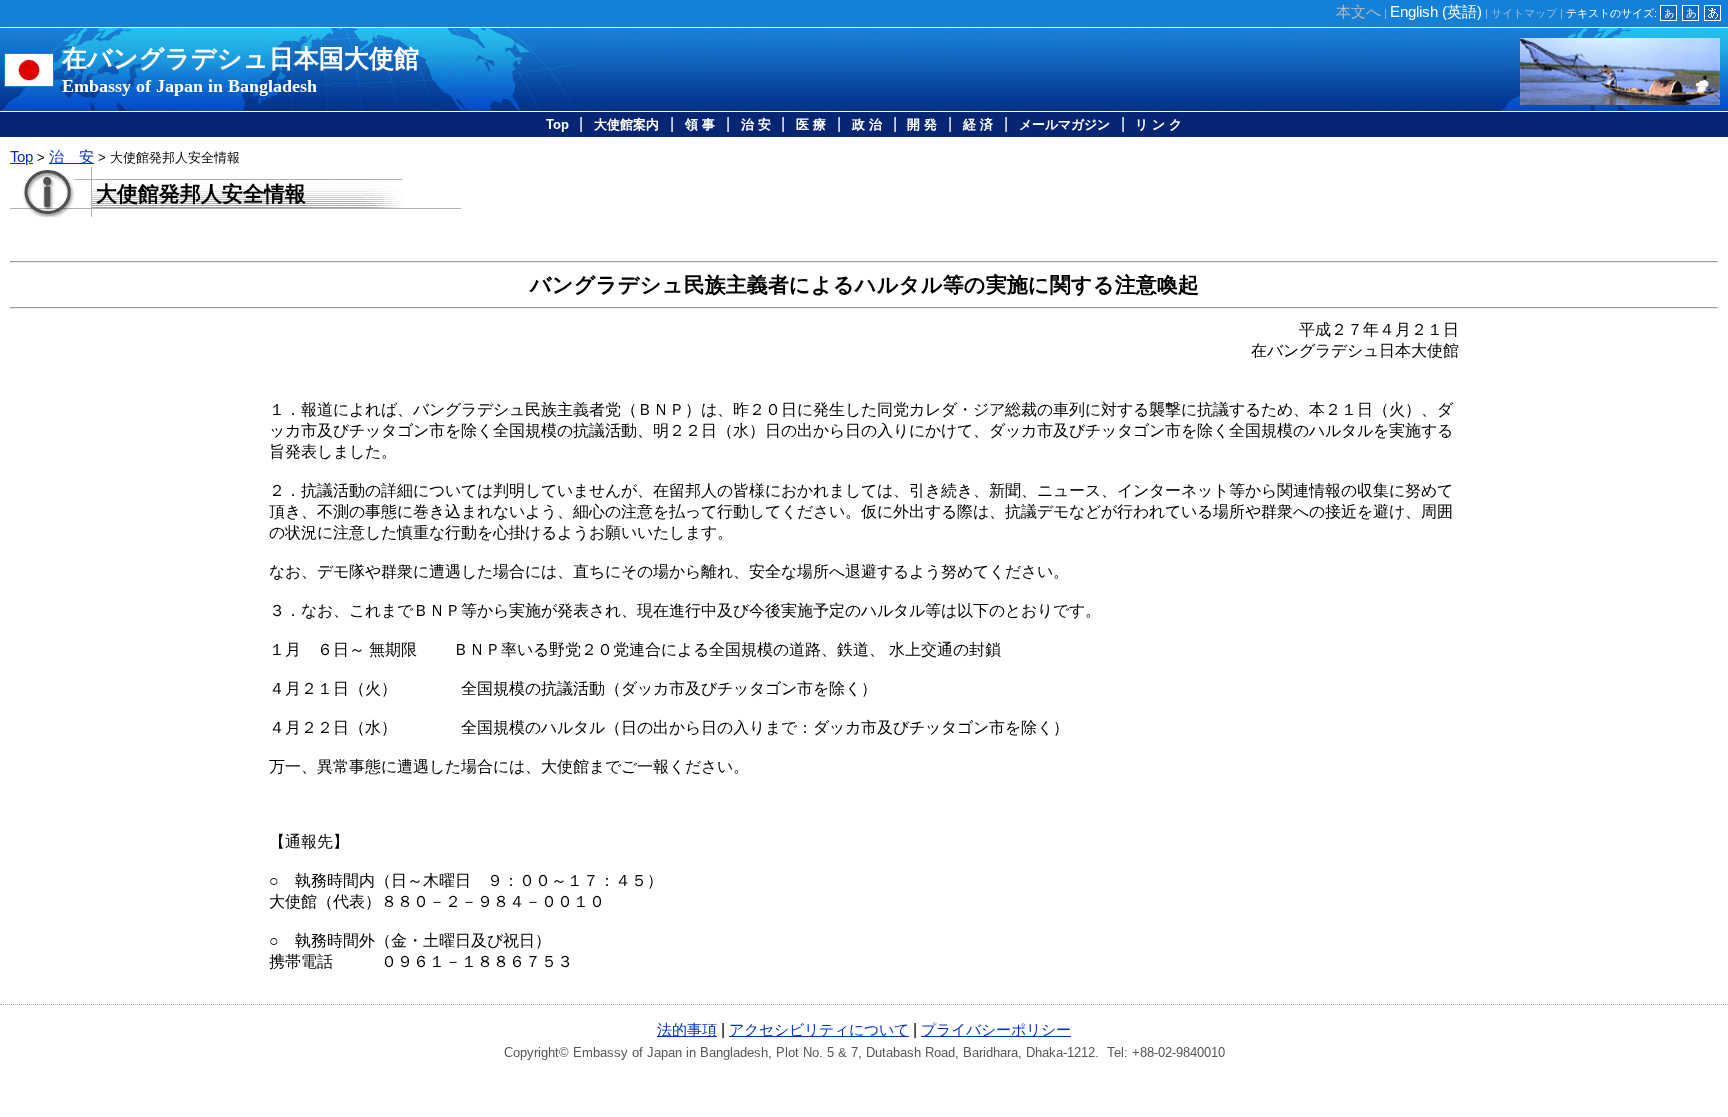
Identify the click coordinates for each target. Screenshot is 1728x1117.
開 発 (922, 124)
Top (557, 124)
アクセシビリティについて (819, 1029)
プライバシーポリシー (996, 1029)
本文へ (1358, 11)
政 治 (867, 124)
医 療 (811, 124)
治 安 (756, 124)
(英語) (1436, 11)
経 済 (978, 124)
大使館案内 (626, 124)
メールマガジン (1064, 124)
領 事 (700, 124)
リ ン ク (1158, 124)
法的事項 (687, 1029)
